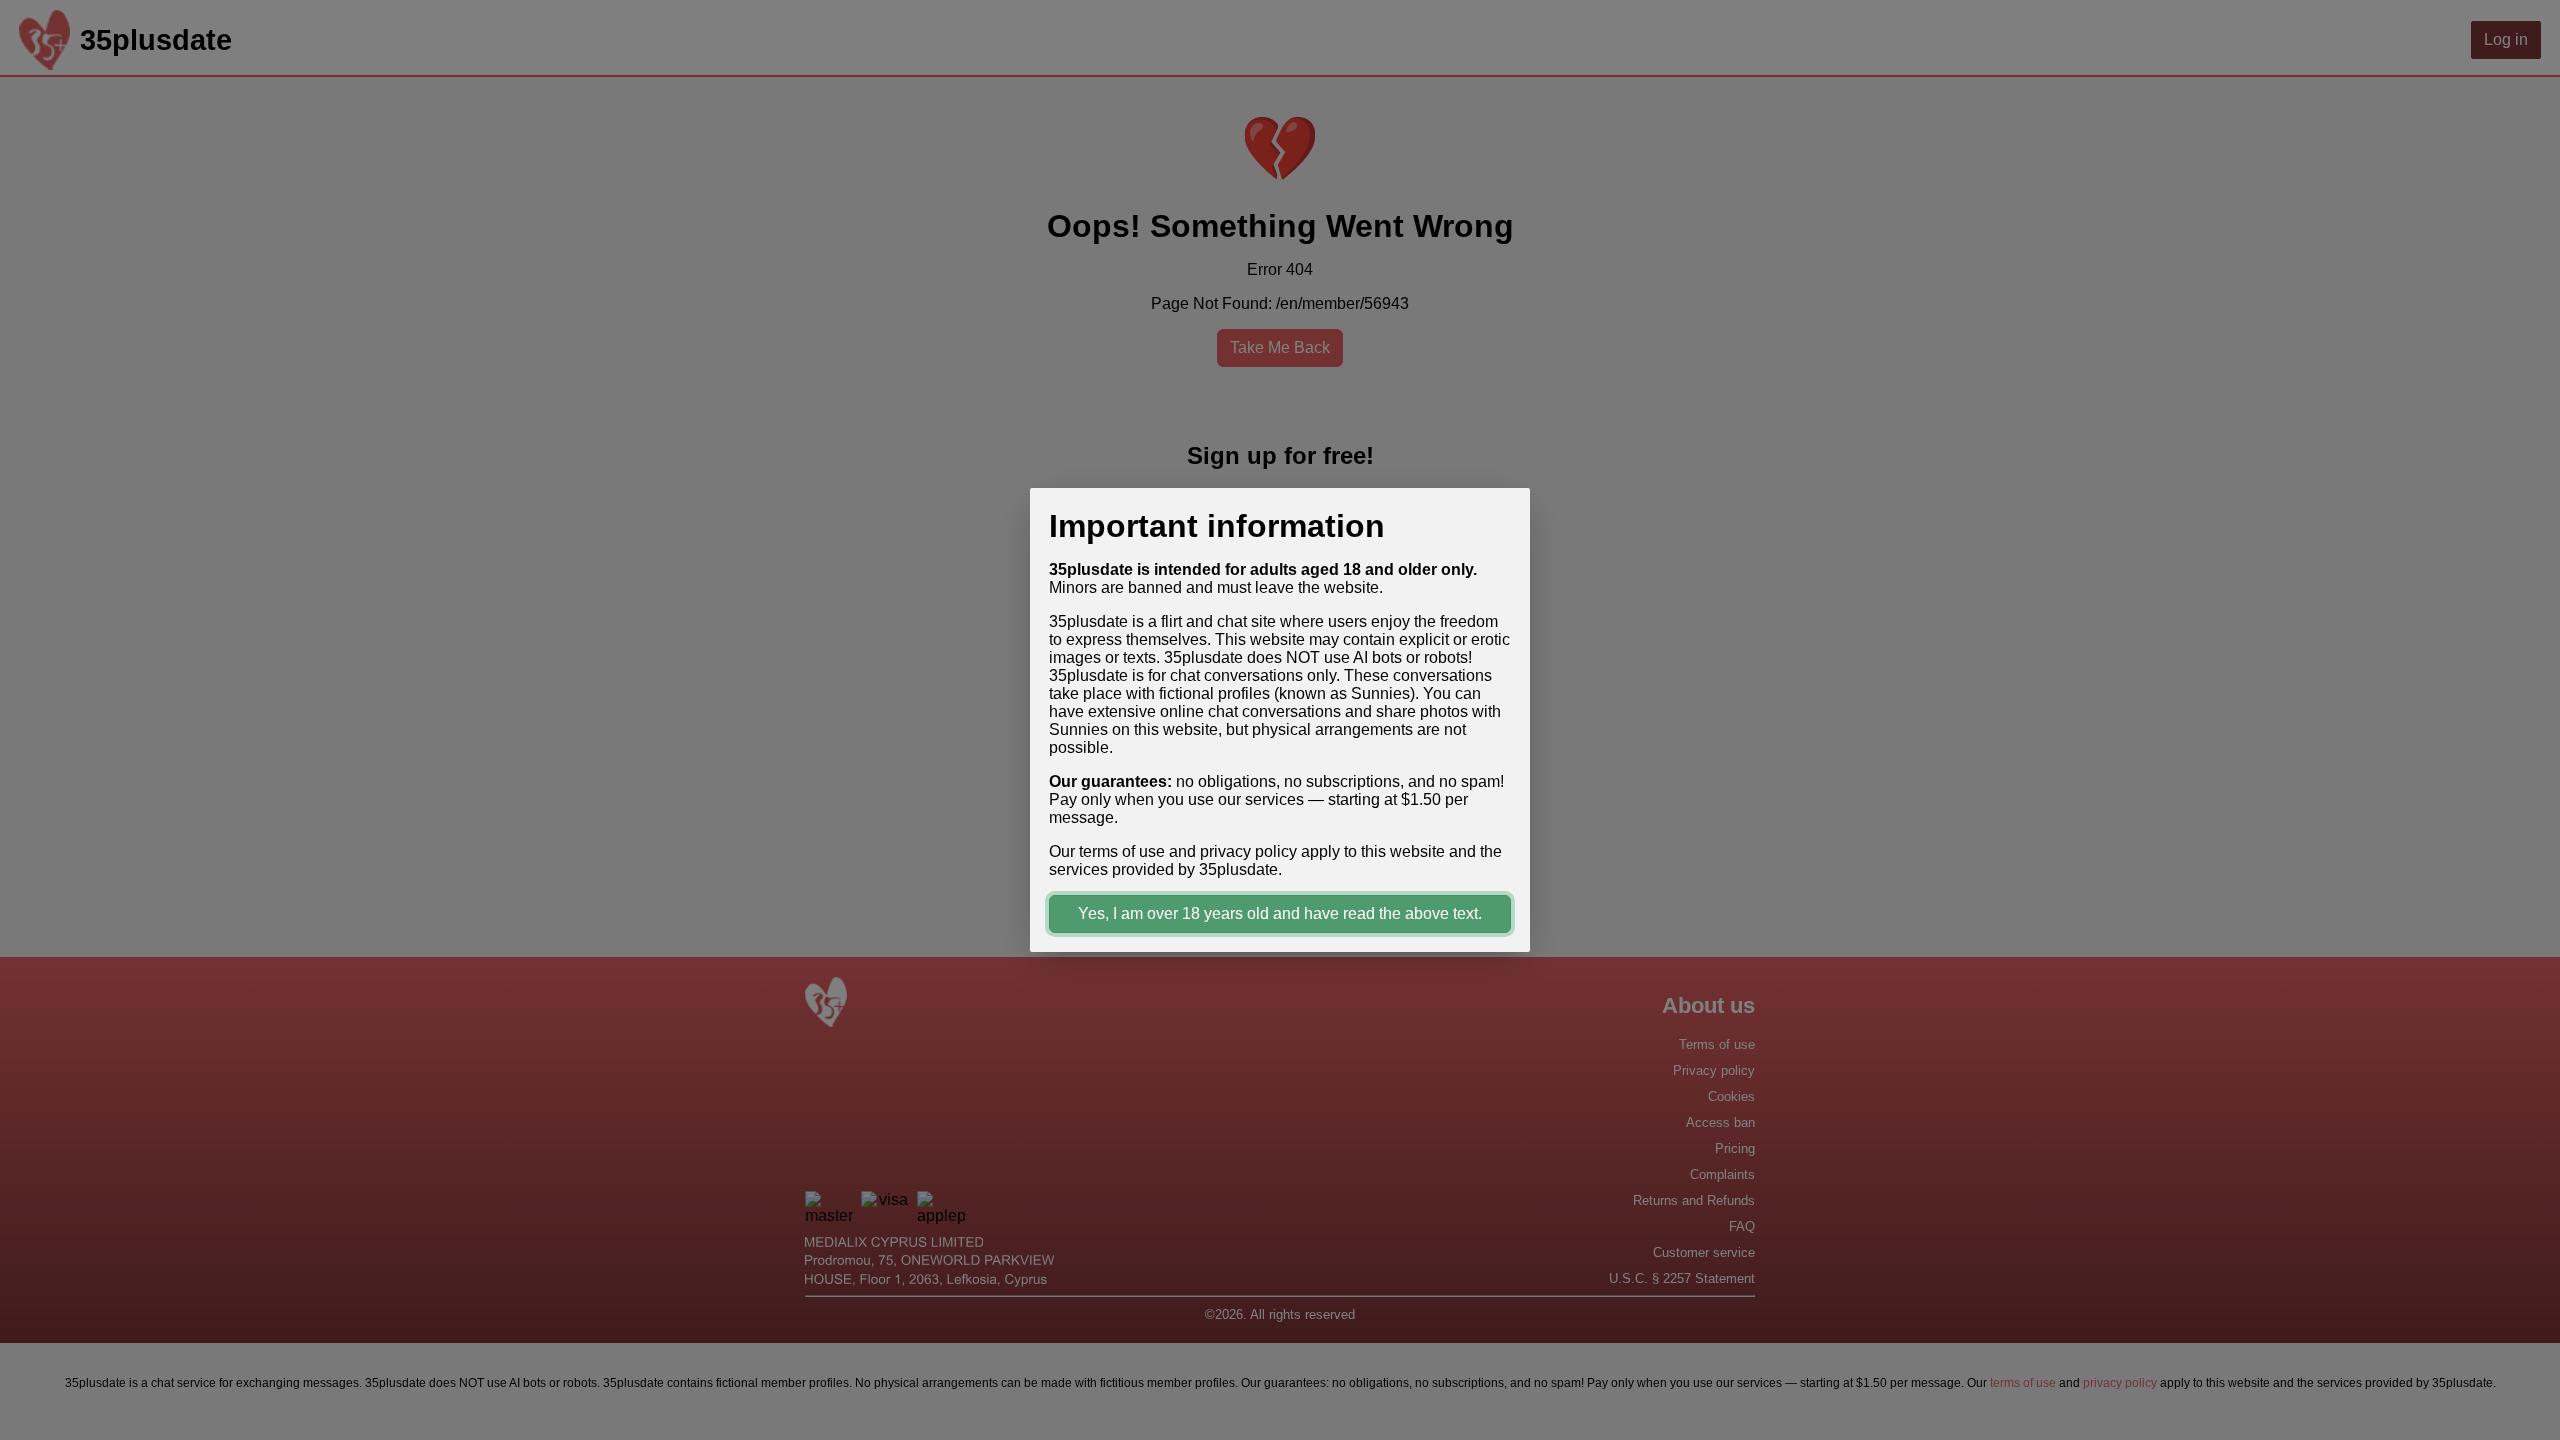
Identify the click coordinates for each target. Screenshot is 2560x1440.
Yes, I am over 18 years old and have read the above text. (1280, 913)
